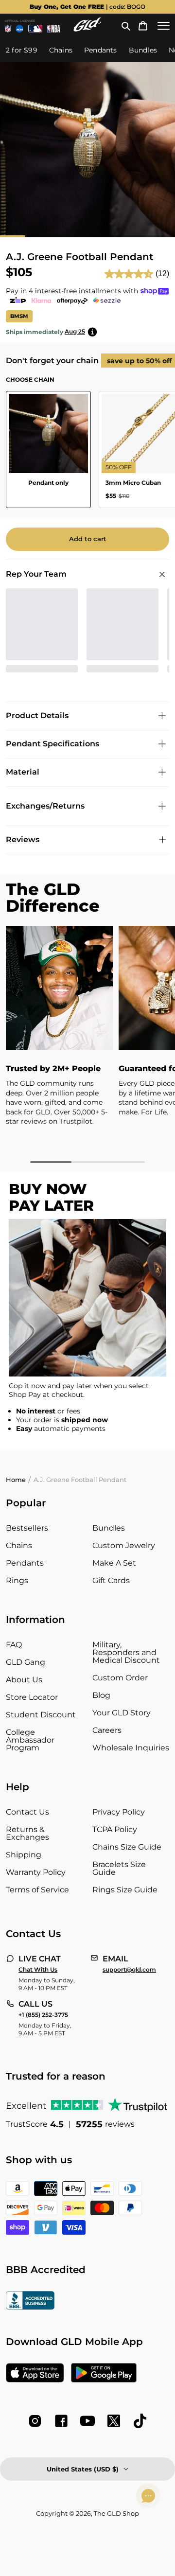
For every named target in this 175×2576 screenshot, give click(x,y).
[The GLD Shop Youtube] (87, 2421)
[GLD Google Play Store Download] (104, 2374)
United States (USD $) (83, 2469)
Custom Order (120, 1678)
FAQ (14, 1645)
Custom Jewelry (124, 1545)
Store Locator (32, 1697)
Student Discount (41, 1715)
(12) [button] (162, 273)
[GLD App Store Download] (35, 2374)
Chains (19, 1545)
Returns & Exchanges (27, 1833)
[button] (126, 26)
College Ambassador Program (30, 1740)
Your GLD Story (122, 1713)
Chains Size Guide (127, 1847)
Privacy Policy (119, 1812)
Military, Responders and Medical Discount (126, 1652)
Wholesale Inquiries (131, 1748)
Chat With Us (38, 1970)
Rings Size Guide (125, 1890)
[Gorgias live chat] (148, 2496)
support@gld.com (129, 1970)
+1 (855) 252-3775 (43, 2015)
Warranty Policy (36, 1872)
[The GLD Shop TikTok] (140, 2421)
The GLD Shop (116, 2513)
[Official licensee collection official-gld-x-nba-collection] (54, 29)
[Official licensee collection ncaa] (20, 29)
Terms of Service (37, 1890)
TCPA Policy (115, 1829)
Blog (101, 1695)
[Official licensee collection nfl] (8, 29)
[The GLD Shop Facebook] (61, 2421)
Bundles (109, 1528)
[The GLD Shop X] (114, 2421)
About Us (24, 1680)
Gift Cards (111, 1580)
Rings (17, 1580)
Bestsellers (27, 1528)
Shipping (24, 1855)
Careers (107, 1730)
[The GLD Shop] (87, 29)
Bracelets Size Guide (119, 1868)
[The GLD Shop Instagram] (35, 2421)
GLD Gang (26, 1662)
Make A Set (114, 1563)
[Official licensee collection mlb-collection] (35, 29)
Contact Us (27, 1812)
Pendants (25, 1563)
